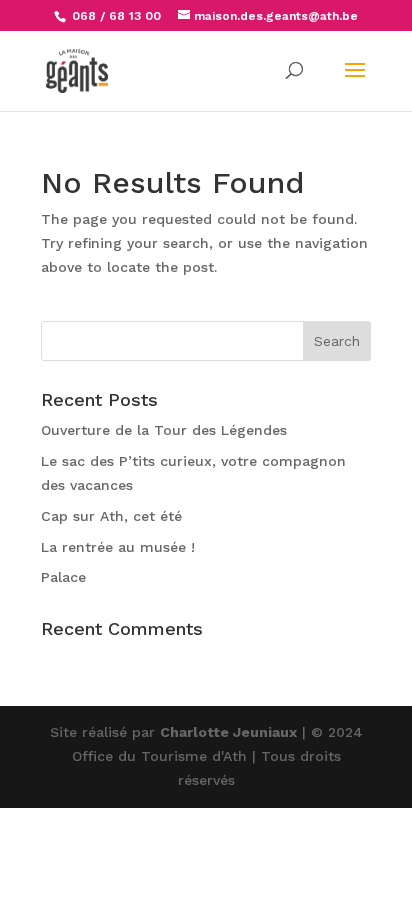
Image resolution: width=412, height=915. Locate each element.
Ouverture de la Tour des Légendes (164, 430)
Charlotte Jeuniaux (228, 732)
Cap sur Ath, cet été (111, 516)
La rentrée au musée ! (118, 547)
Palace (63, 577)
